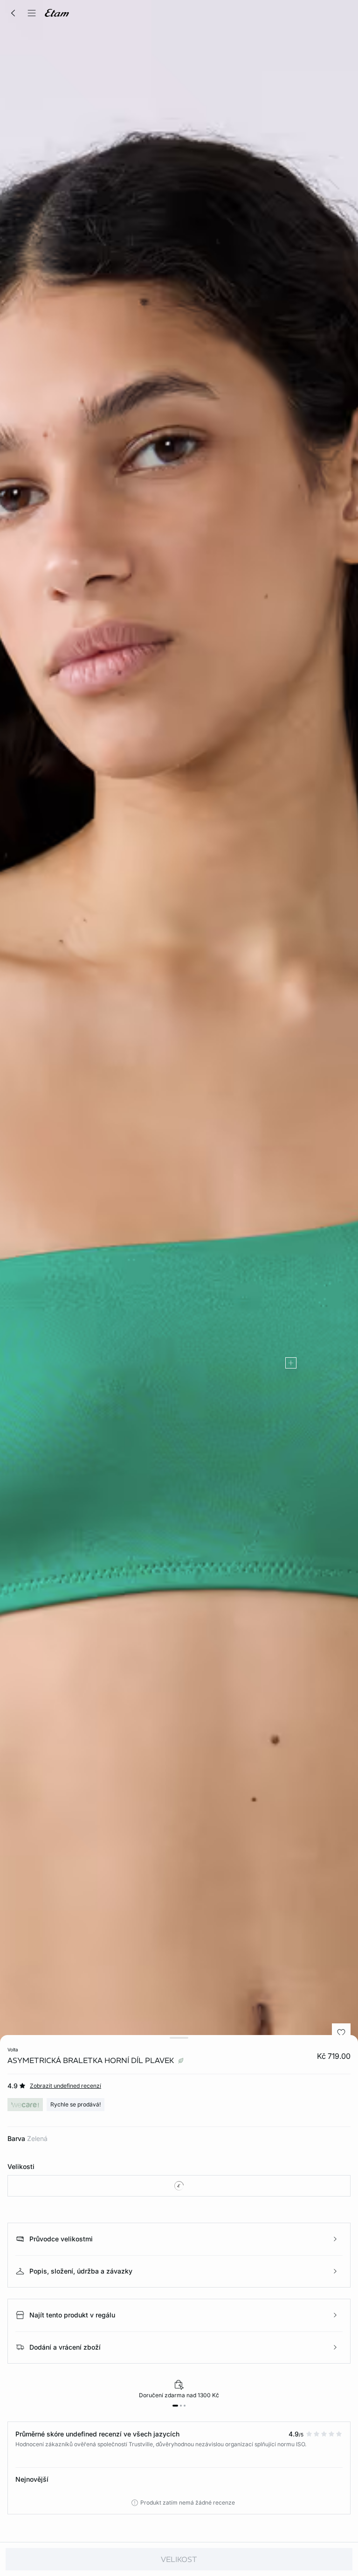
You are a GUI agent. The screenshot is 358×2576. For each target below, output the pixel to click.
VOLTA (13, 2050)
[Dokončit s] (291, 1363)
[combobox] (179, 2186)
